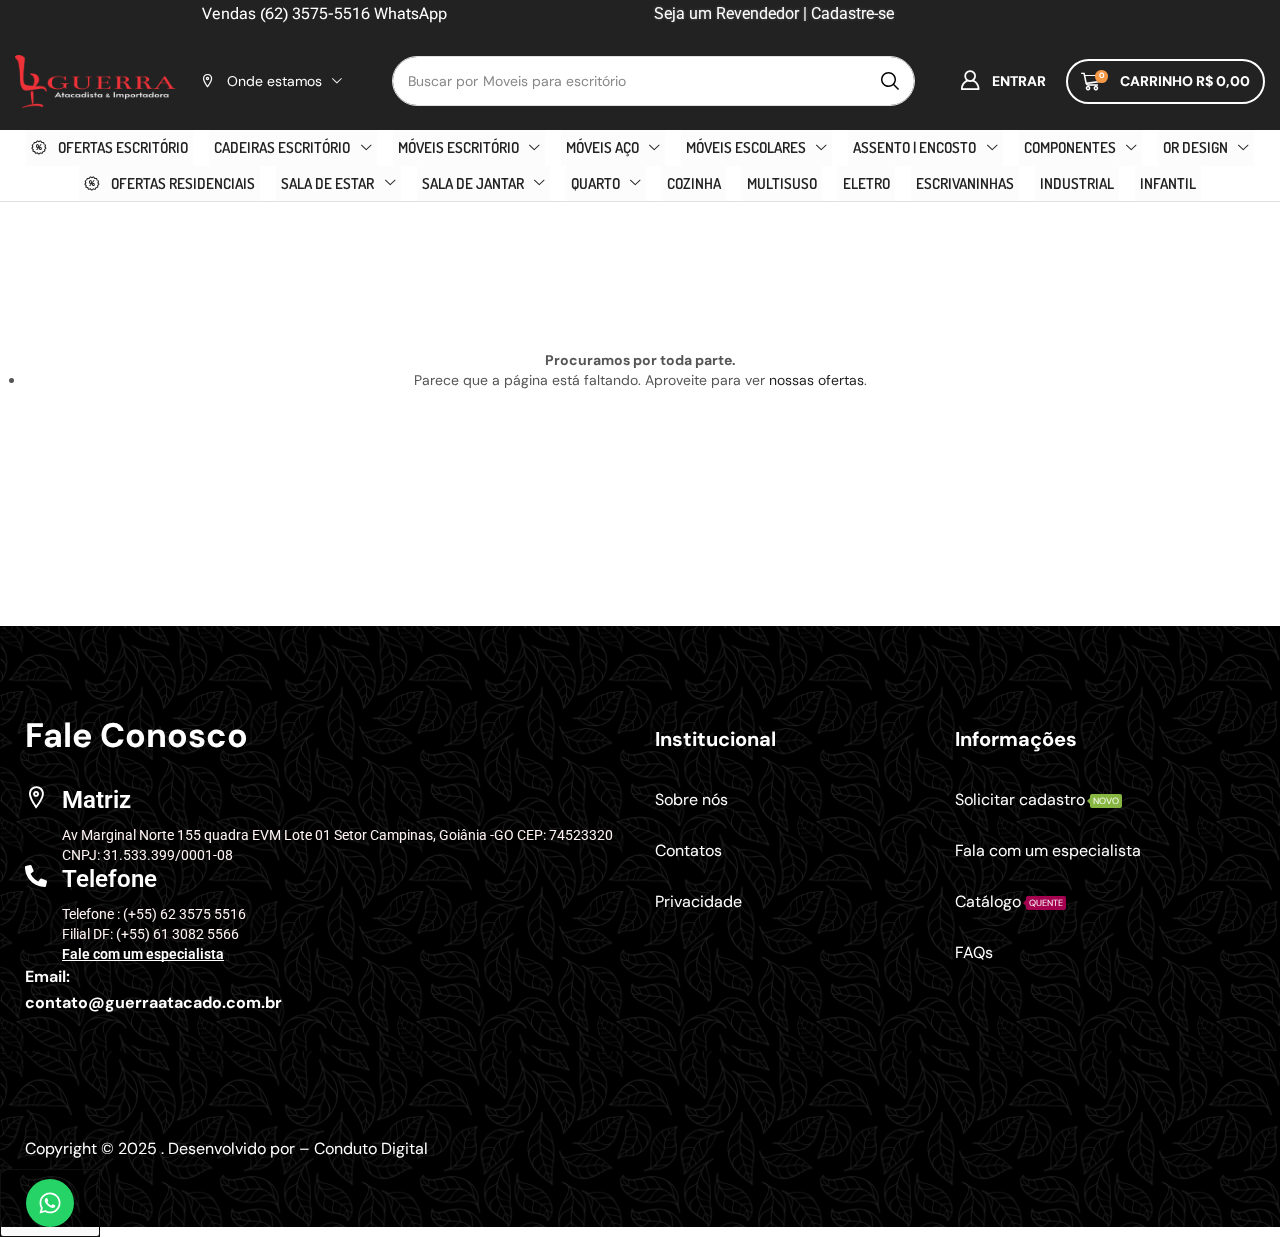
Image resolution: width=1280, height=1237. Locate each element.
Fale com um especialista (143, 954)
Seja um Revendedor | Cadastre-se (772, 13)
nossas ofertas (816, 380)
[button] (1003, 81)
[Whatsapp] (50, 1203)
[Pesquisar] (890, 81)
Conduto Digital (371, 1148)
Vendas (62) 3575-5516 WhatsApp (324, 13)
